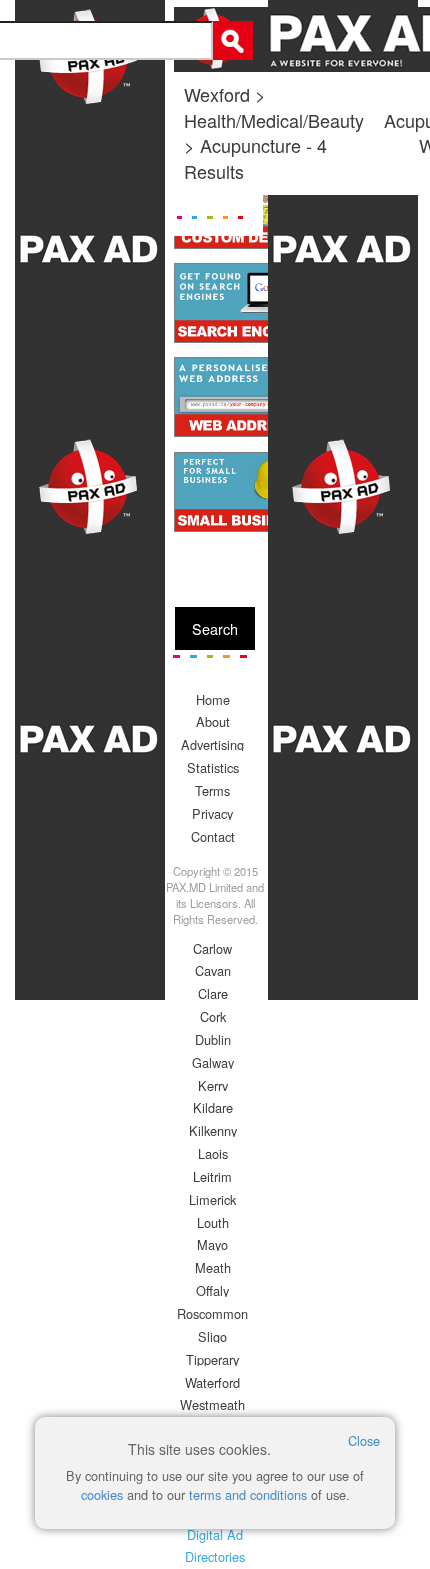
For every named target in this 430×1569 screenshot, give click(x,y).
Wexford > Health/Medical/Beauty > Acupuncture (274, 119)
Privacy (212, 813)
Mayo (212, 1244)
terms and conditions (248, 1494)
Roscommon (212, 1313)
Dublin (213, 1039)
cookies (102, 1494)
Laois (213, 1153)
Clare (213, 993)
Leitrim (212, 1176)
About (213, 721)
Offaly (212, 1290)
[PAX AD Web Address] (242, 397)
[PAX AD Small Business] (242, 492)
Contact (213, 836)
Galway (213, 1062)
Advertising (212, 744)
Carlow (212, 948)
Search (215, 628)
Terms (212, 790)
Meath (213, 1267)
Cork (213, 1016)
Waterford (212, 1382)
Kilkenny (213, 1130)
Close (364, 1440)
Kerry (213, 1085)
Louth (213, 1222)
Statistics (213, 767)
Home (213, 699)
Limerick (212, 1199)
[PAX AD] (90, 784)
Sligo (212, 1336)
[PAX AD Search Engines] (242, 303)
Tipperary (212, 1359)
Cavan (213, 970)
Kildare (213, 1107)
